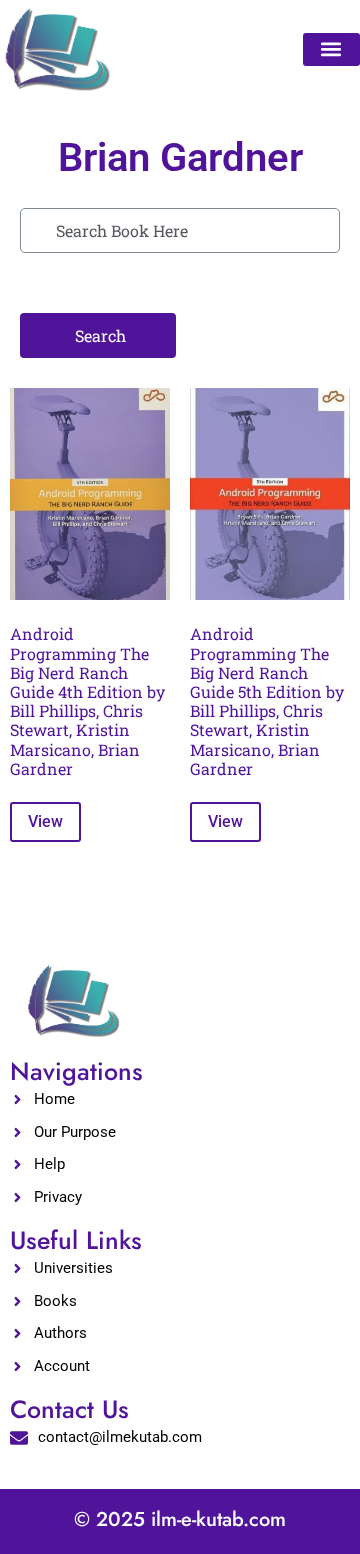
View (45, 821)
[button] (331, 49)
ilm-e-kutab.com (218, 1519)
